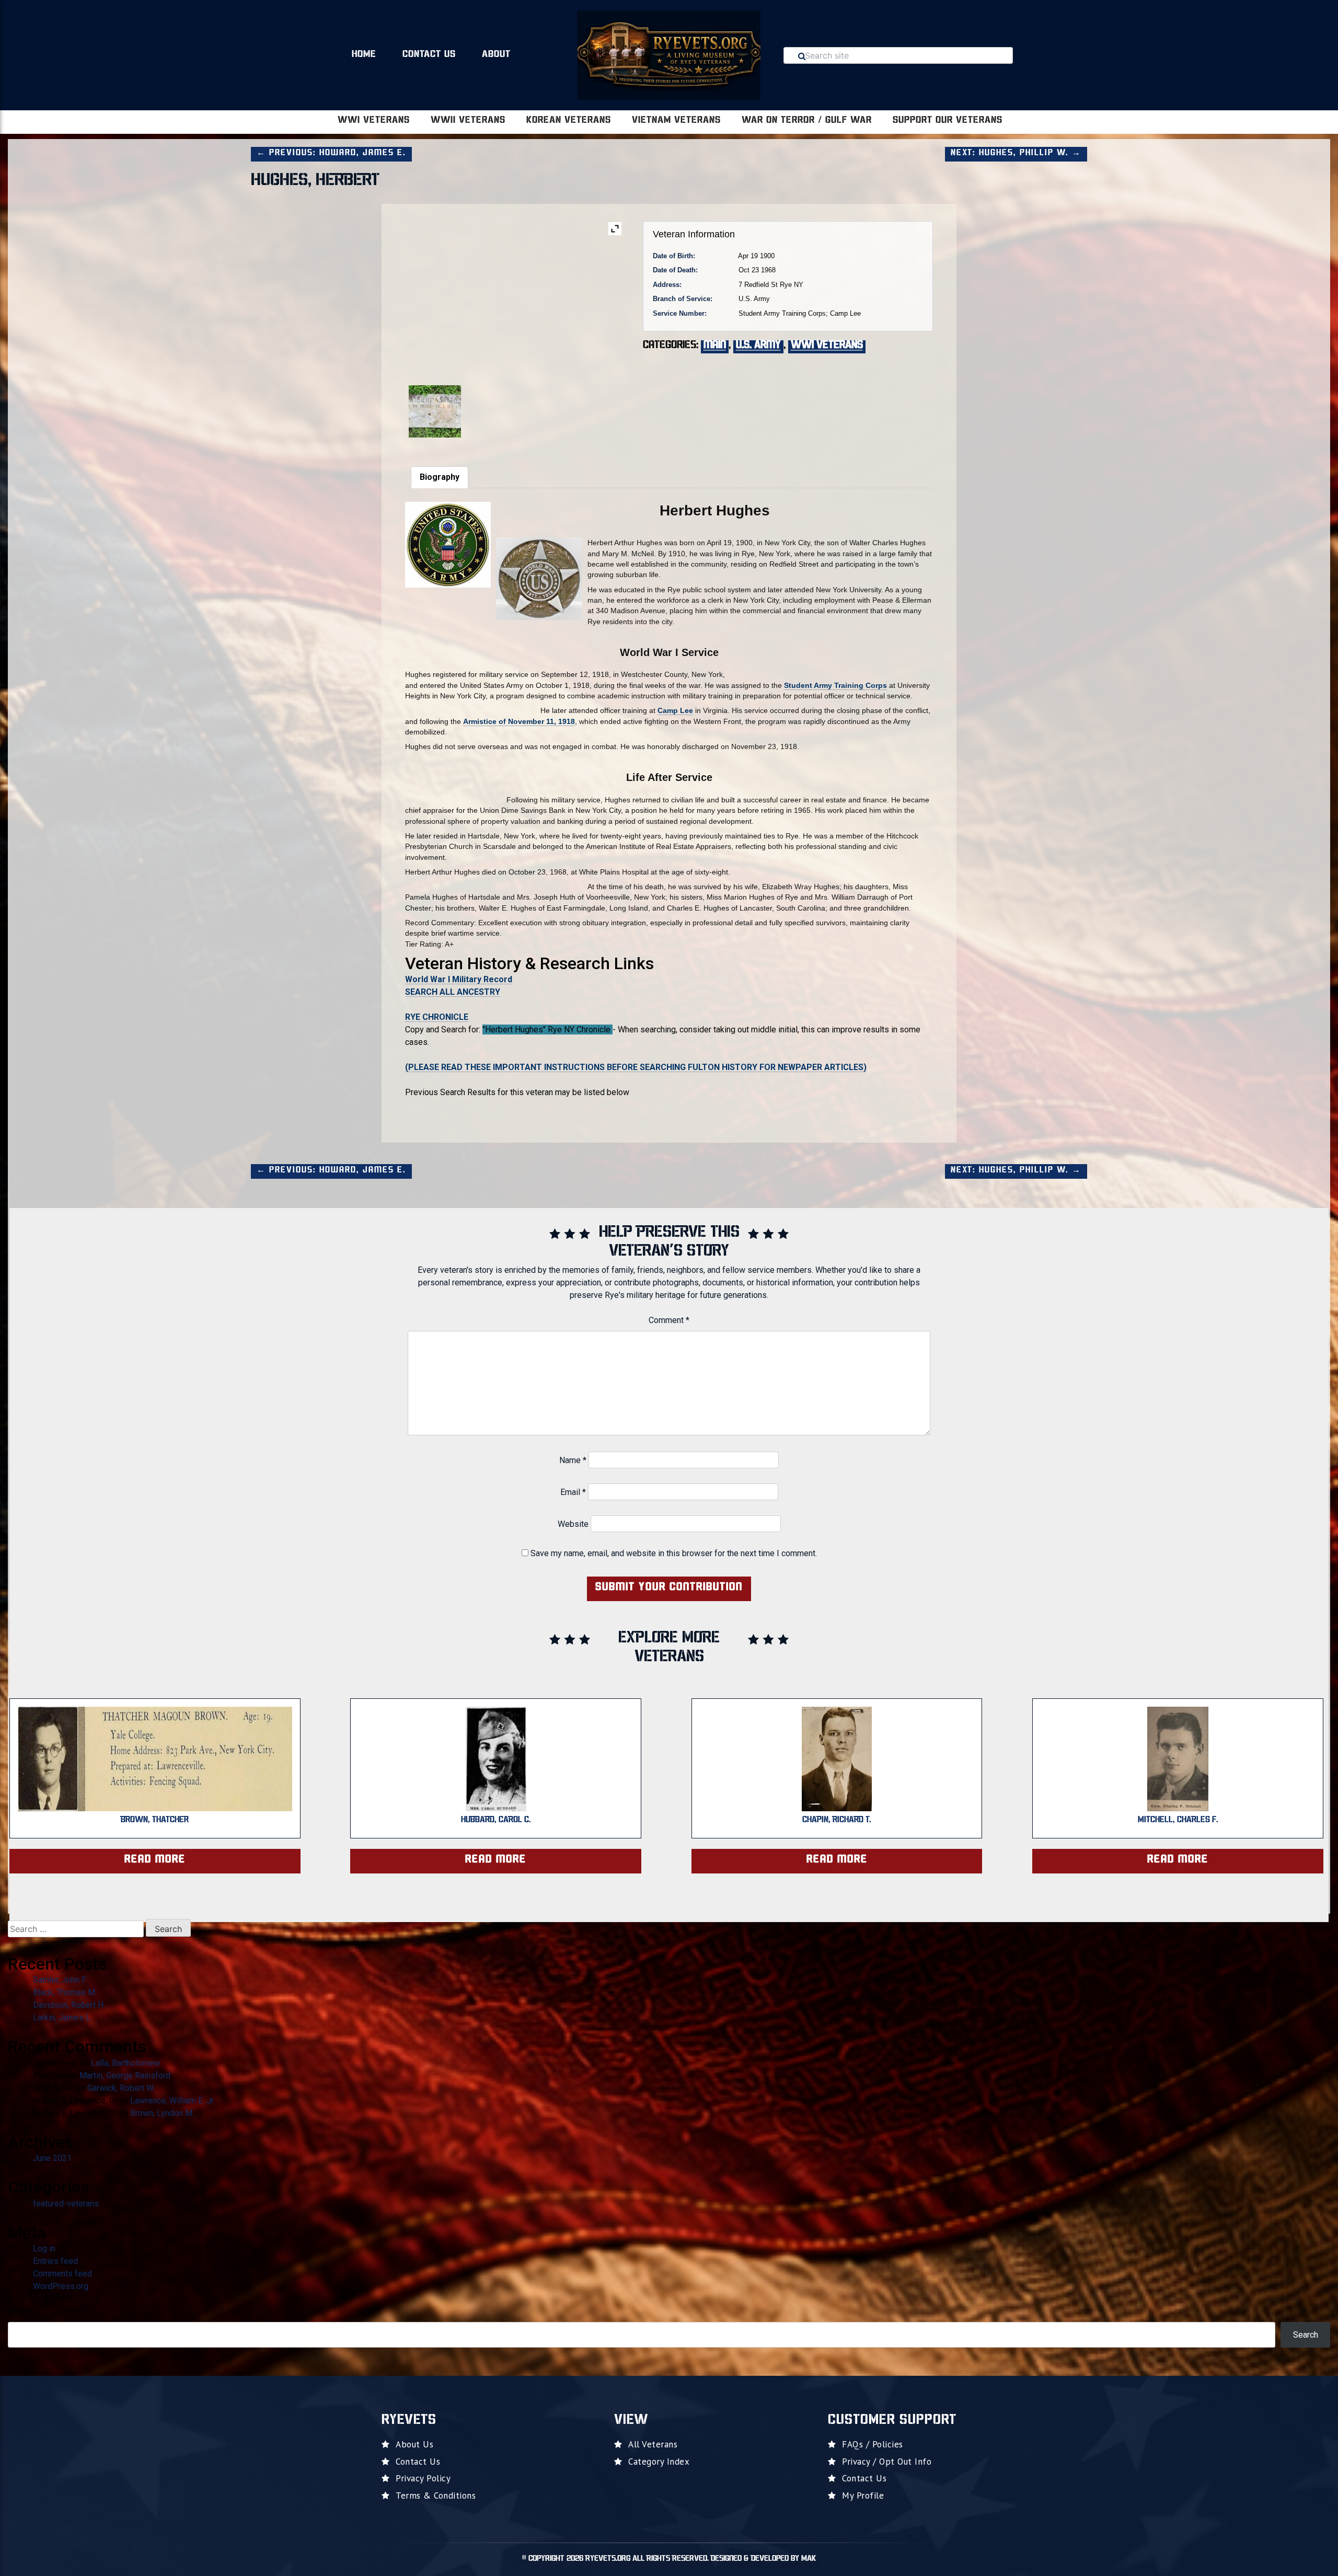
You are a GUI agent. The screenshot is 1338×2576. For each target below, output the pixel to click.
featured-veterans (66, 2204)
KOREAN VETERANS (569, 121)
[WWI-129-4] (590, 404)
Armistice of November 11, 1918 (519, 721)
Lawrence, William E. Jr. (172, 2101)
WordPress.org (61, 2286)
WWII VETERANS (468, 121)
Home (364, 55)
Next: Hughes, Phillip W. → (1016, 153)
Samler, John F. (60, 1980)
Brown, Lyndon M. (162, 2113)
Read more (155, 1860)
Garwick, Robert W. (121, 2088)
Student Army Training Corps (835, 685)
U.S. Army (758, 346)
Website (573, 1524)
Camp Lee (675, 710)
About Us (414, 2444)
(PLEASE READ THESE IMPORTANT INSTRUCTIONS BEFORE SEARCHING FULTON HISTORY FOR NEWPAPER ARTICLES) (636, 1067)
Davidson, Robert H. (69, 2005)
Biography (440, 477)
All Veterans (653, 2444)
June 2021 (52, 2158)
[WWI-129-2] (442, 411)
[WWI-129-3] (516, 404)
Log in (44, 2249)
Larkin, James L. (62, 2017)
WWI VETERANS (374, 121)
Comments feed (62, 2274)
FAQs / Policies (873, 2444)
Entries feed (55, 2261)
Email (573, 1492)
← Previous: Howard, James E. (331, 153)
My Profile (863, 2495)
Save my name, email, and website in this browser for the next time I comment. (674, 1553)
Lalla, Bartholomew (125, 2063)
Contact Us (429, 55)
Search (20, 2311)
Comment (669, 1320)
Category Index (659, 2462)
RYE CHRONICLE (437, 1017)
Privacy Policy (423, 2478)
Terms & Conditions (436, 2495)
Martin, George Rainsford (125, 2075)
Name (573, 1460)
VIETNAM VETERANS (676, 121)
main (715, 346)
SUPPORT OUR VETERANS (948, 121)
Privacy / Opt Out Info (887, 2462)
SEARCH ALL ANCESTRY (453, 992)
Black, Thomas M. (65, 1992)
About (496, 55)
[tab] (440, 477)
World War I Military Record (459, 979)
